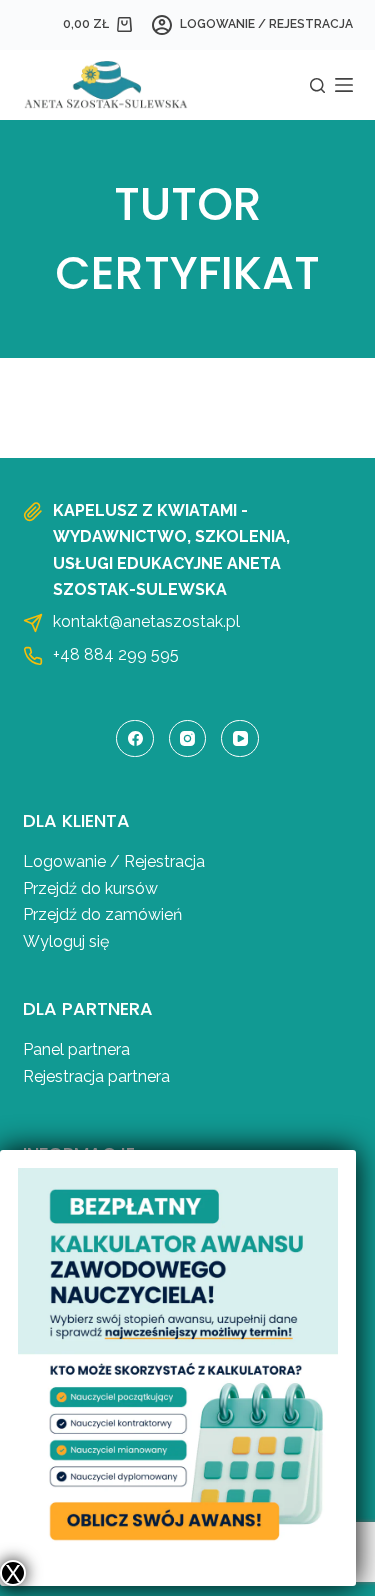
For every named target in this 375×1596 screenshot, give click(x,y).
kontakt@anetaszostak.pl (146, 621)
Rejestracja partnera (96, 1076)
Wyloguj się (66, 941)
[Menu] (344, 85)
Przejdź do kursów (90, 888)
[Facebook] (135, 739)
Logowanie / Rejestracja (114, 861)
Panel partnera (76, 1049)
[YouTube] (240, 739)
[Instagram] (188, 739)
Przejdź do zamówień (102, 914)
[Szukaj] (317, 85)
